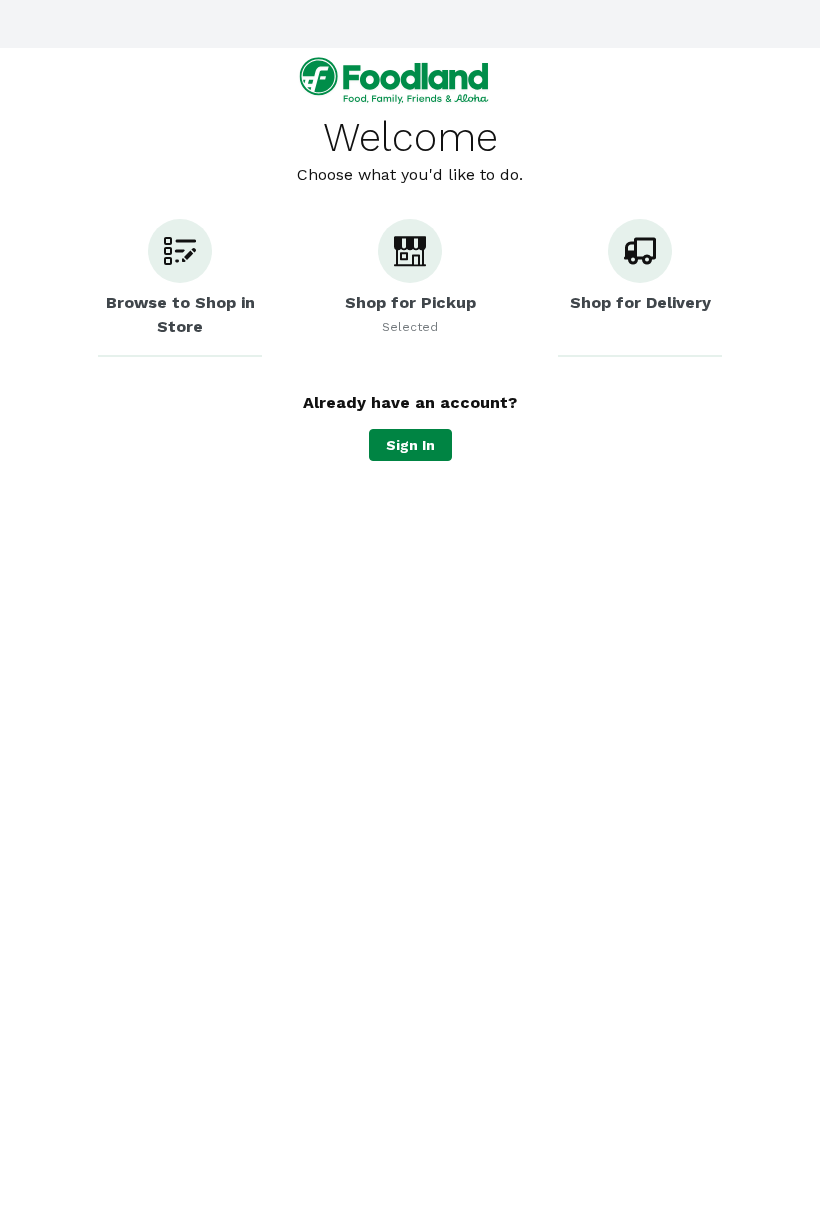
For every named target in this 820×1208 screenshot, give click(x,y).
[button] (180, 288)
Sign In (410, 445)
